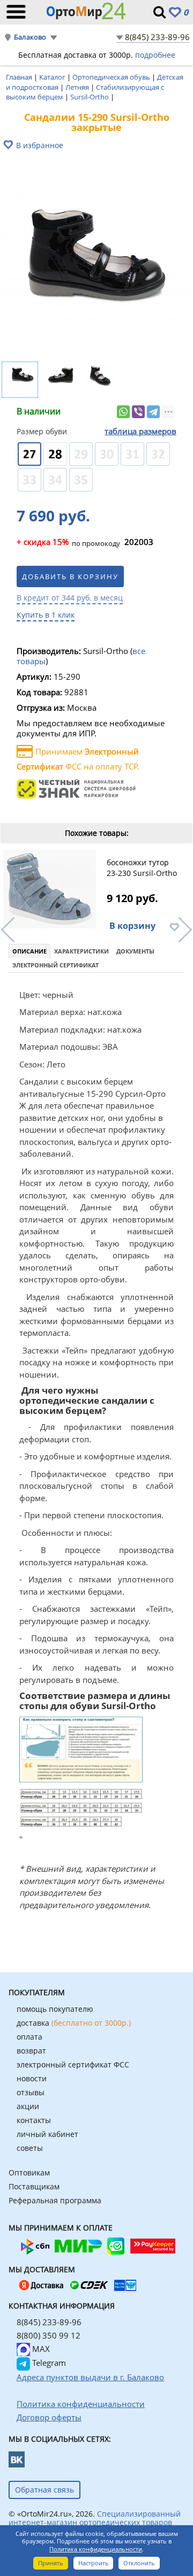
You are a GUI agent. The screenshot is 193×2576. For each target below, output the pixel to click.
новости (32, 2078)
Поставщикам (34, 2186)
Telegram (48, 2363)
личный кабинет (47, 2134)
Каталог (53, 77)
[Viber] (138, 412)
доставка (74, 2023)
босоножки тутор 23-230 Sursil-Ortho (142, 868)
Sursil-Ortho (90, 97)
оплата (29, 2037)
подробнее (155, 55)
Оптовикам (29, 2173)
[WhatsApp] (123, 412)
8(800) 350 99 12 (49, 2335)
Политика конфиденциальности (96, 2549)
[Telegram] (153, 412)
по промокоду (68, 543)
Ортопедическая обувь (112, 77)
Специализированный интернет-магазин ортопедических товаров (95, 2518)
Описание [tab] (29, 951)
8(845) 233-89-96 (157, 37)
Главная (20, 77)
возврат (31, 2051)
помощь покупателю (55, 2009)
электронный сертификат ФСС (73, 2064)
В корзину (132, 926)
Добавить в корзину (70, 576)
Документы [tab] (135, 951)
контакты (34, 2120)
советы (30, 2148)
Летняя (78, 87)
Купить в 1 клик (46, 615)
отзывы (31, 2092)
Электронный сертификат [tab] (55, 965)
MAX (40, 2349)
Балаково (30, 37)
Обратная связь (44, 2490)
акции (28, 2106)
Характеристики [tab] (81, 951)
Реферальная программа (55, 2200)
